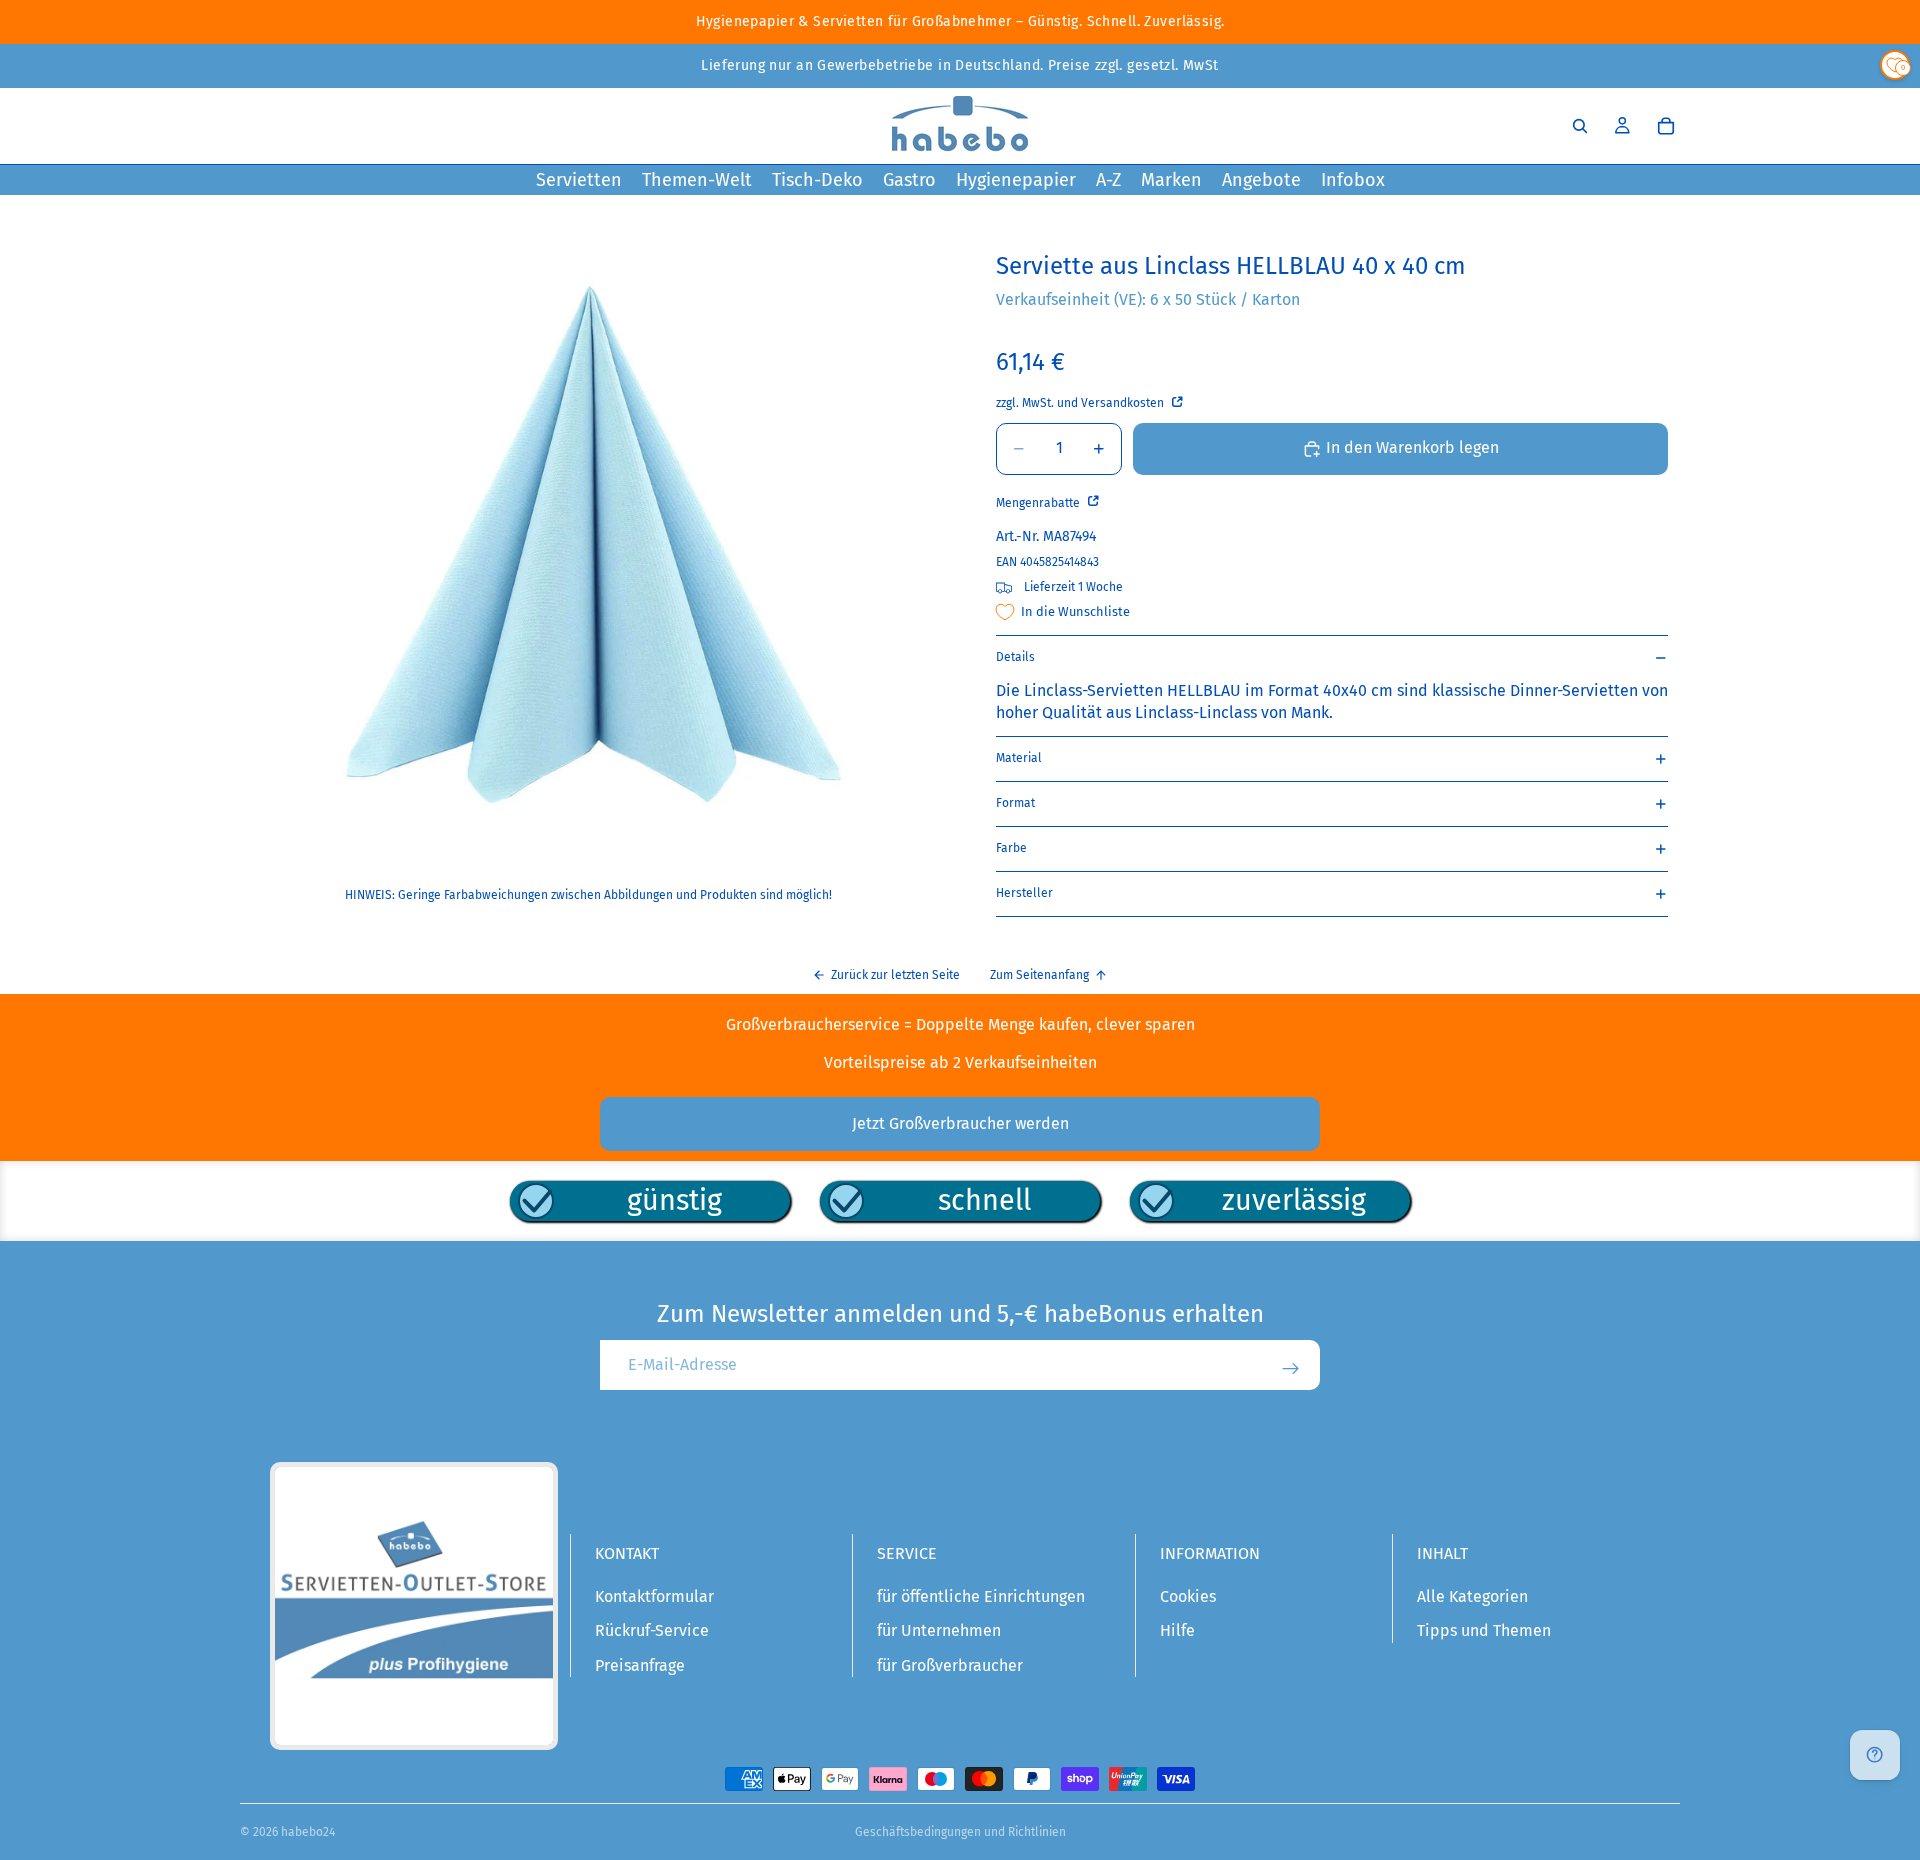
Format (1015, 803)
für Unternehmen (939, 1630)
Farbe (1011, 848)
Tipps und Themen (1484, 1630)
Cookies (1188, 1596)
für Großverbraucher (950, 1665)
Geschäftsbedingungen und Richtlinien (960, 1832)
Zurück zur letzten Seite (895, 975)
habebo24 (308, 1832)
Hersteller (1024, 893)
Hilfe (1177, 1630)
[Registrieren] (1291, 1369)
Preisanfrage (640, 1665)
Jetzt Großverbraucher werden (960, 1123)
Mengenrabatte (1039, 503)
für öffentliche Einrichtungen (981, 1596)
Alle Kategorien (1472, 1596)
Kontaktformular (654, 1596)
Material (1019, 758)
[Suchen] (1580, 126)
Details (1015, 657)
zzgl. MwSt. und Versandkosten (1081, 403)
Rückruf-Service (652, 1630)
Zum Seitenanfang (1039, 975)
